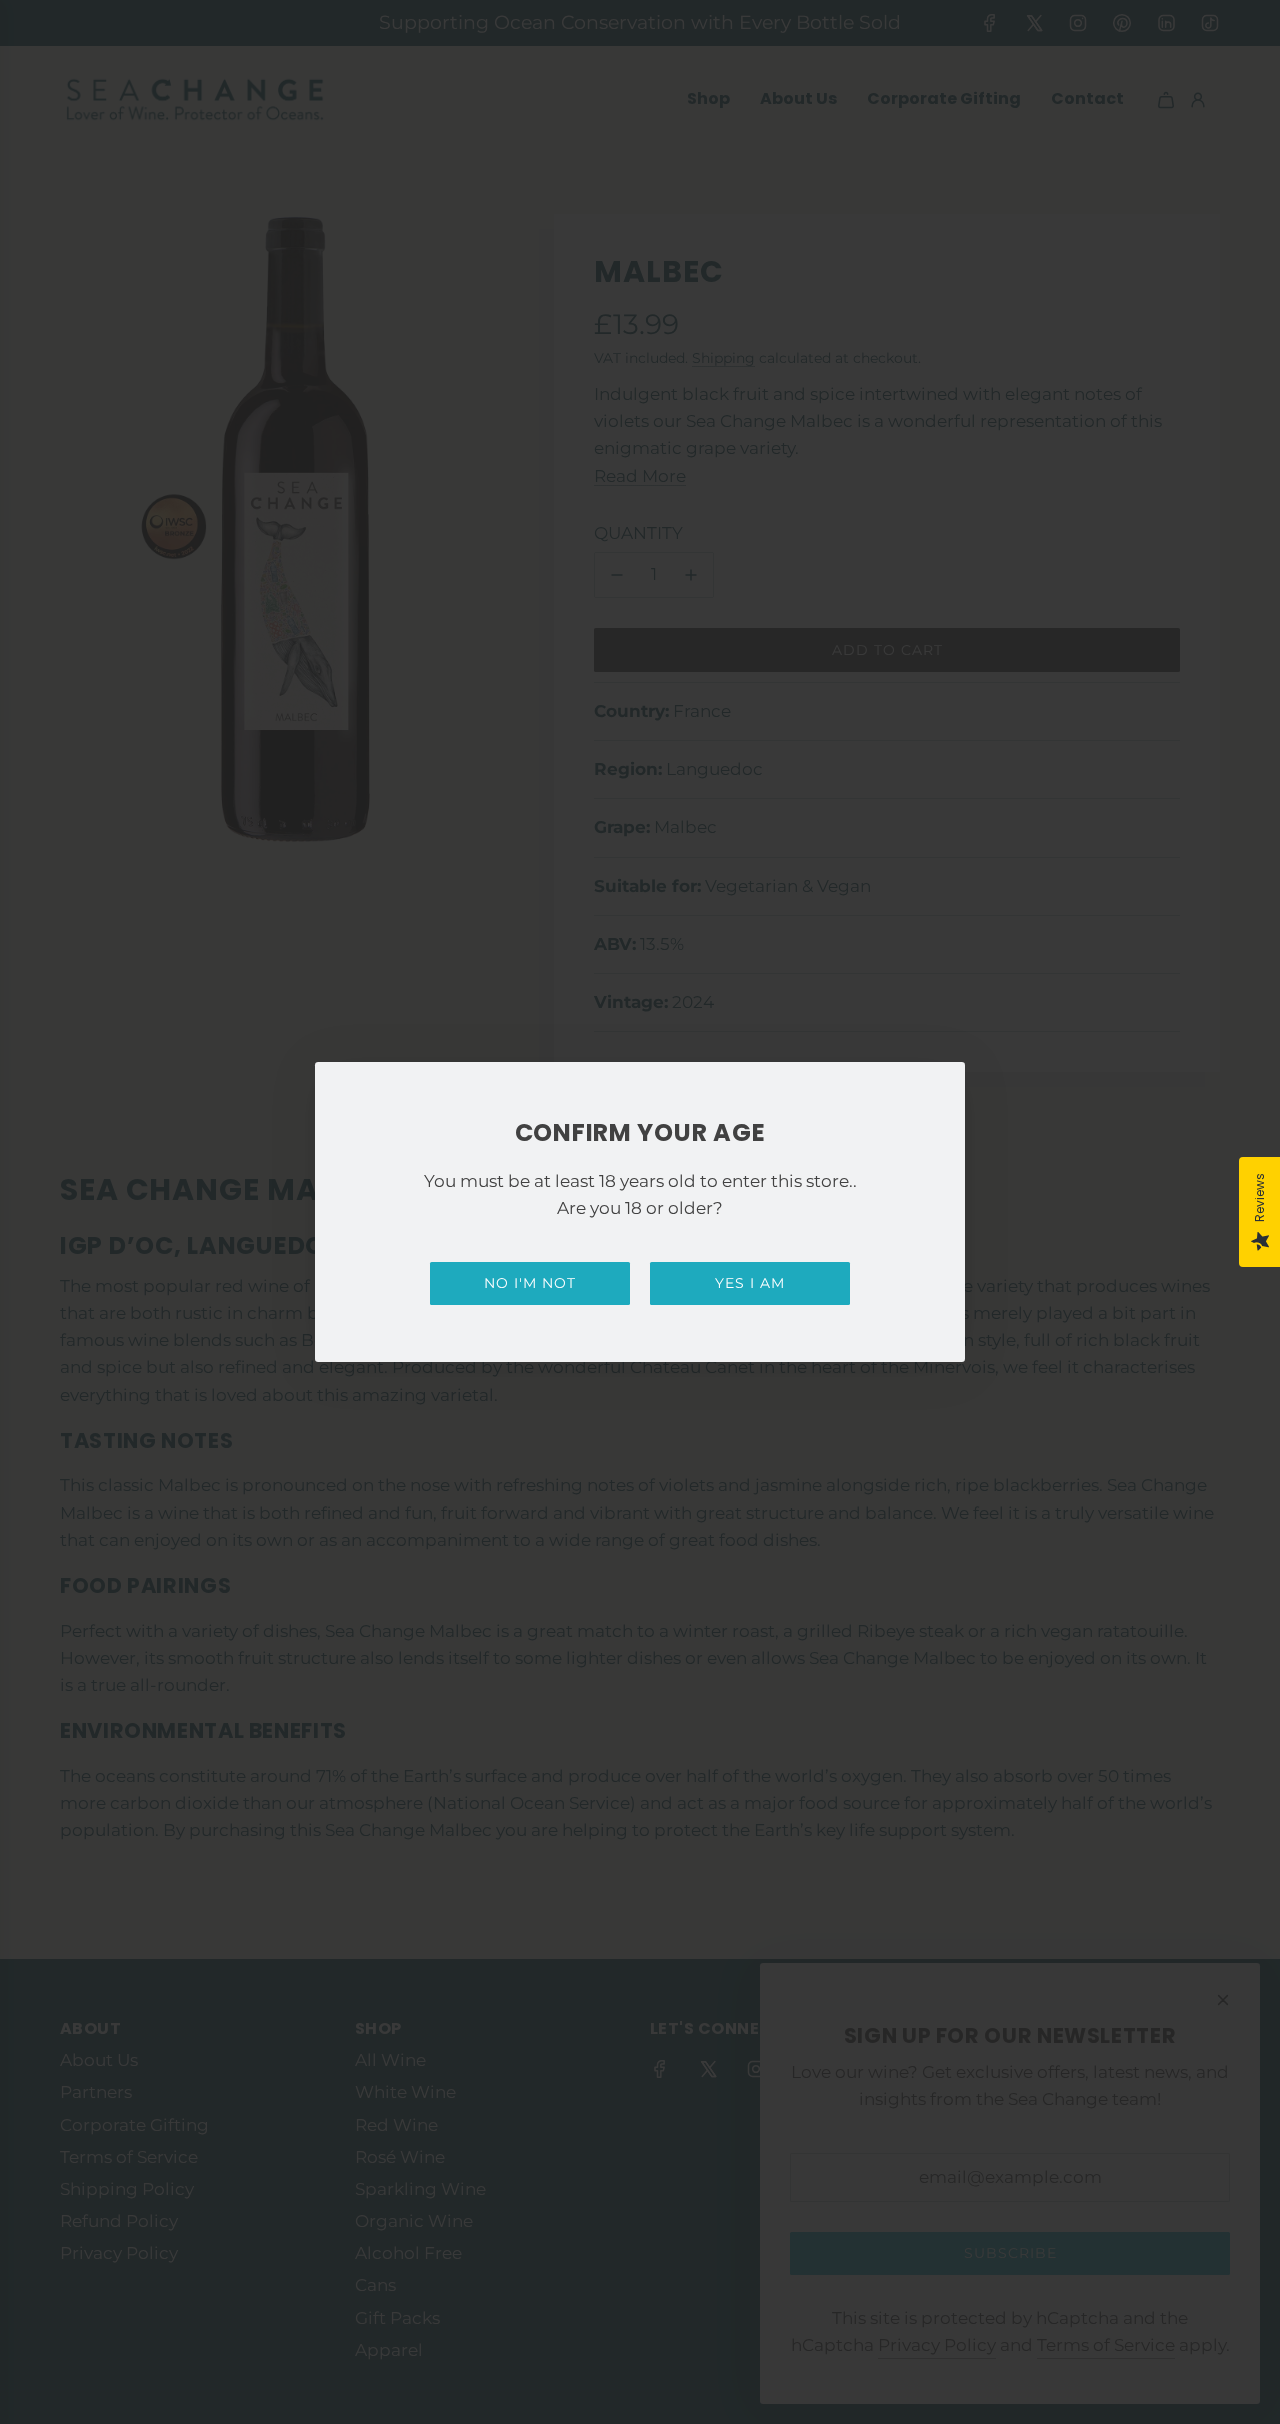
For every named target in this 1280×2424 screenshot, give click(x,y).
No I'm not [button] (530, 1283)
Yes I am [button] (750, 1283)
